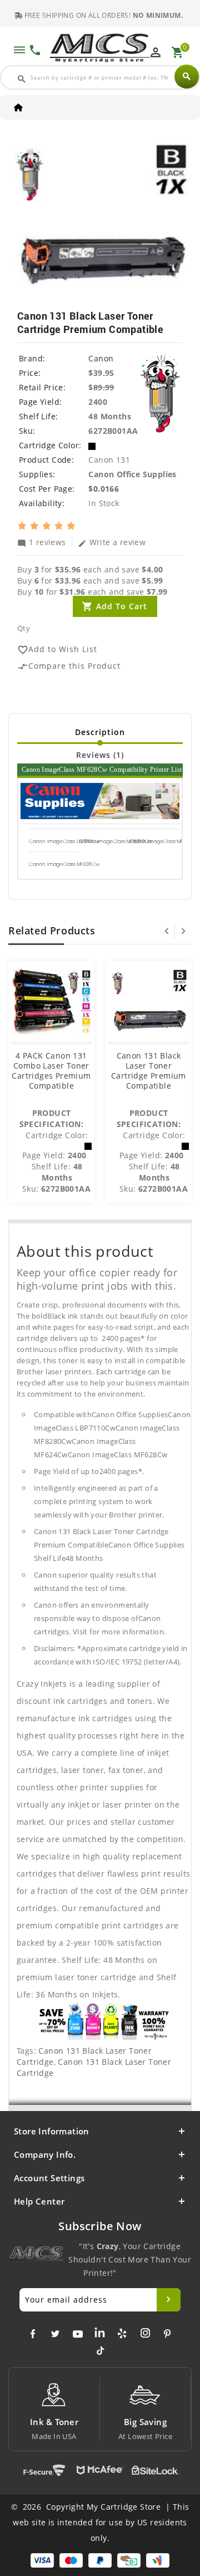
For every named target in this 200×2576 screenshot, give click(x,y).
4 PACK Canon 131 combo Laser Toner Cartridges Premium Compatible (51, 1071)
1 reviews (42, 542)
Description (100, 732)
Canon (101, 358)
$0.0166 (104, 489)
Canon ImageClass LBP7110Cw (64, 841)
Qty (24, 628)
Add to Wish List (57, 650)
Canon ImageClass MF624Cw (164, 841)
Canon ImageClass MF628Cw (64, 864)
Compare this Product (69, 666)
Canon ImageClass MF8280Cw (116, 841)
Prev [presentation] (167, 931)
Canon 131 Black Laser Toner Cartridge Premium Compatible (149, 1071)
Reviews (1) (100, 755)
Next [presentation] (183, 931)
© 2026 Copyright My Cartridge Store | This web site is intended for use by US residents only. (100, 2522)
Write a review (112, 542)
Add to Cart (122, 606)
